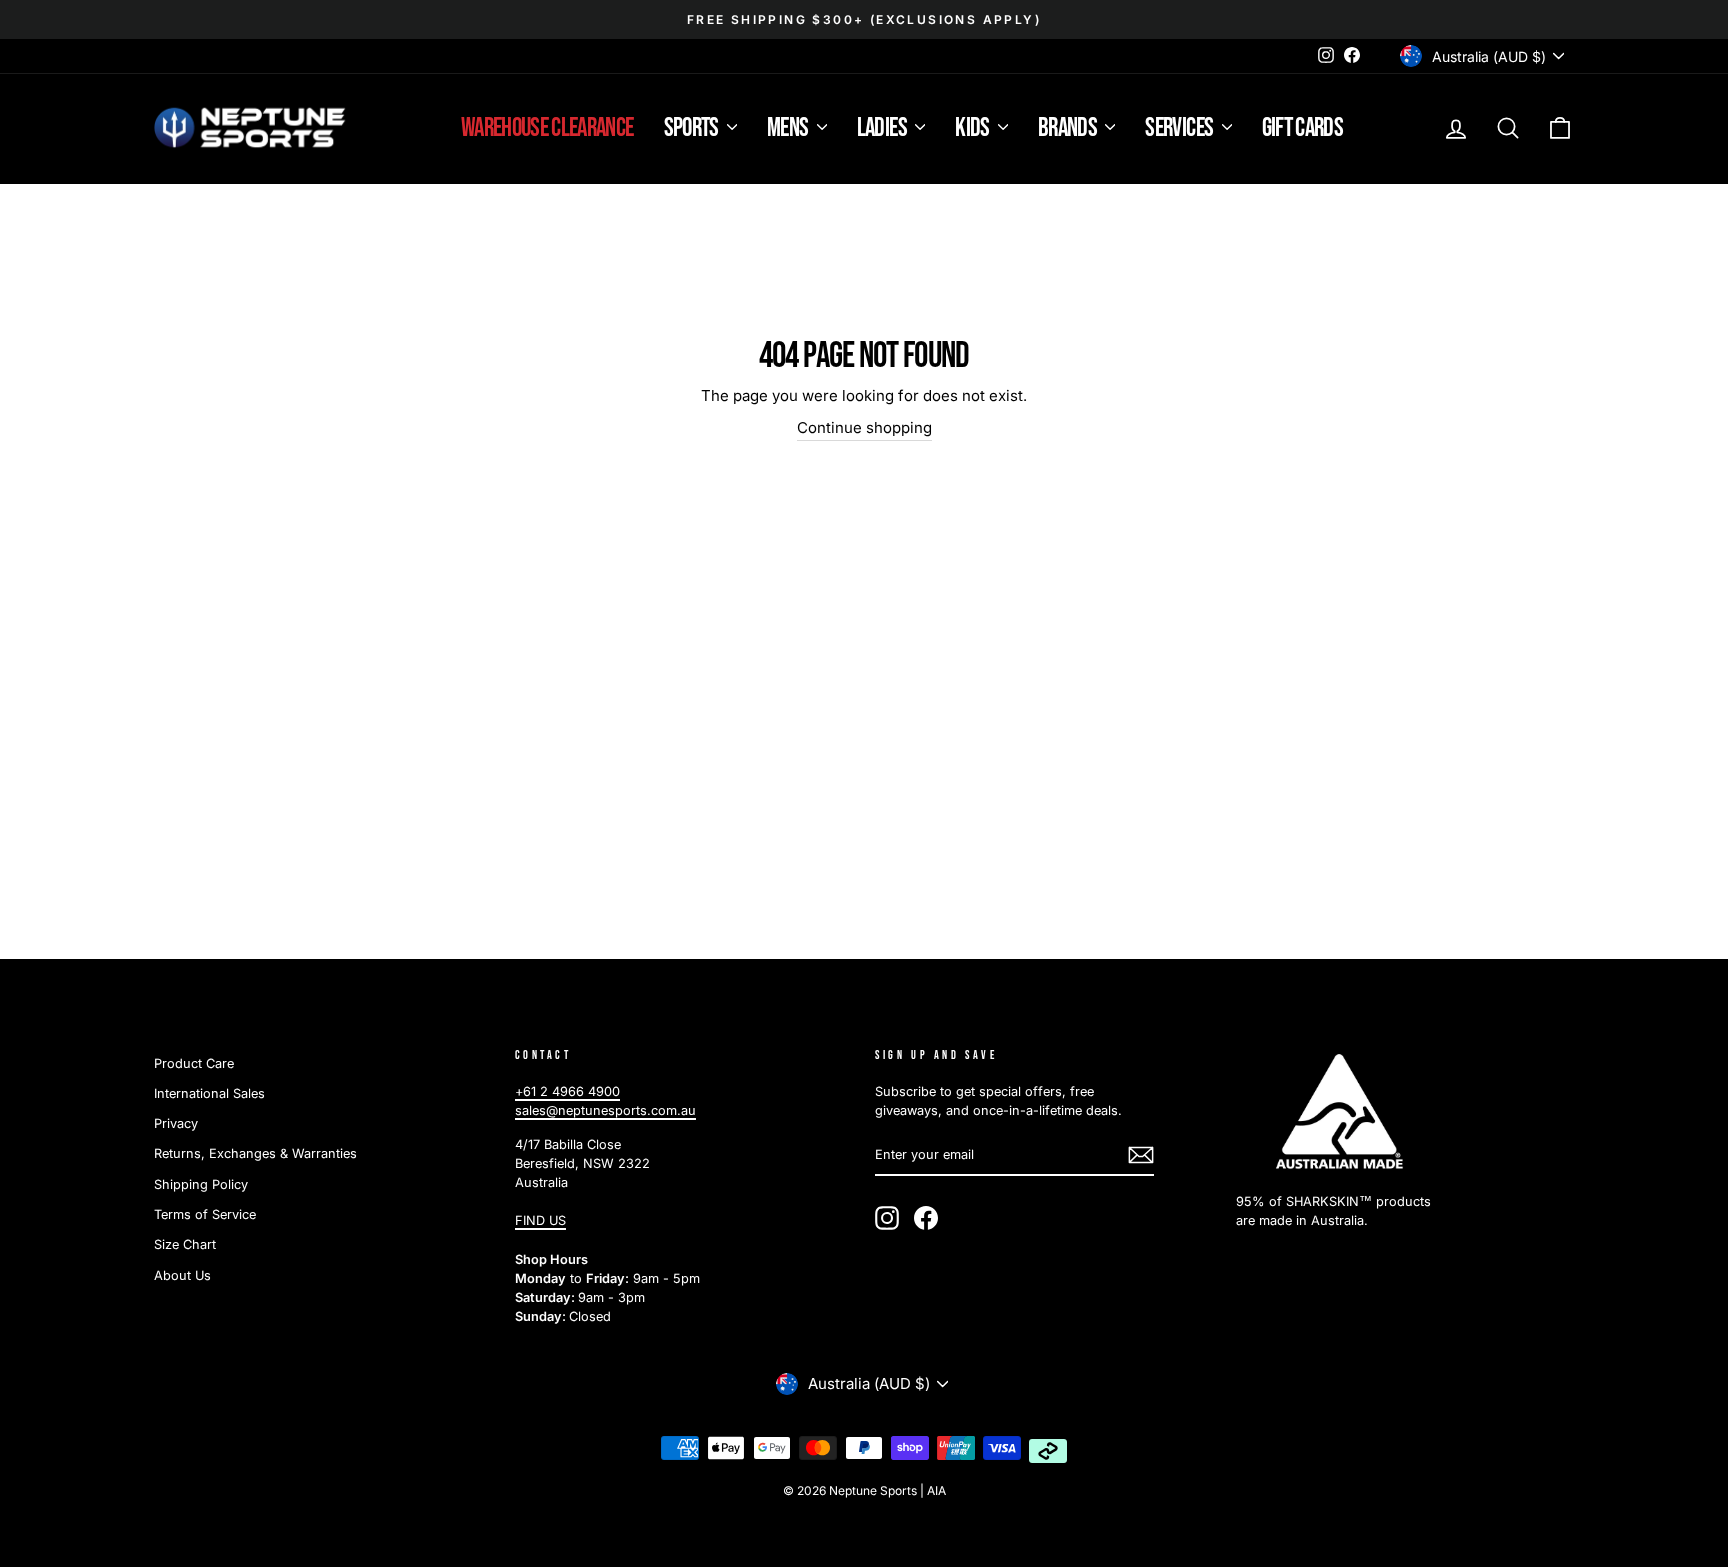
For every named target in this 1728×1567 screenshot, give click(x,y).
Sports (693, 128)
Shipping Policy (201, 1184)
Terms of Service (205, 1214)
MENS (789, 128)
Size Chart (185, 1244)
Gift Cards (1303, 128)
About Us (182, 1275)
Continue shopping (864, 427)
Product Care (194, 1063)
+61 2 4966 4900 (567, 1091)
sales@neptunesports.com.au (605, 1110)
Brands (1069, 128)
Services (1180, 128)
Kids (974, 128)
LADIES (883, 128)
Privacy (176, 1123)
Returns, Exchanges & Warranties (255, 1153)
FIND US (540, 1220)
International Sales (209, 1093)
